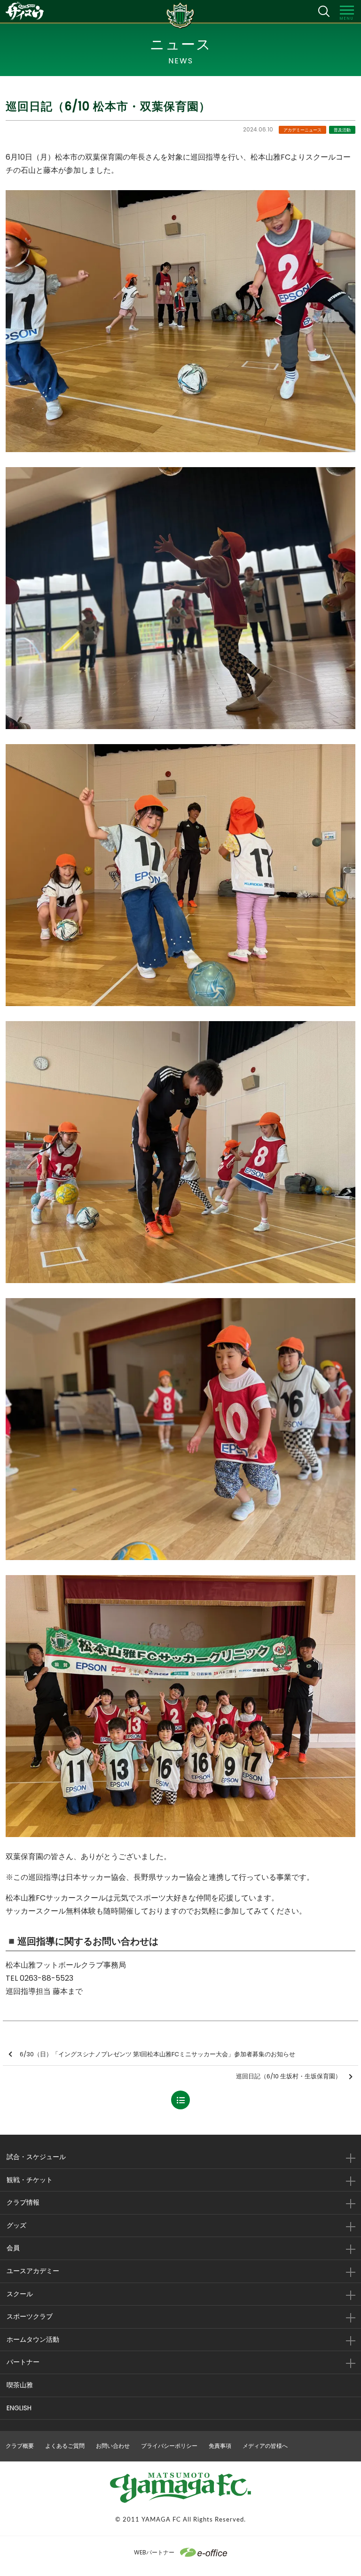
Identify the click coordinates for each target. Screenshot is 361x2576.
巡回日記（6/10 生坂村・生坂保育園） (289, 2076)
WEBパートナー (154, 2552)
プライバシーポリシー (169, 2446)
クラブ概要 (20, 2446)
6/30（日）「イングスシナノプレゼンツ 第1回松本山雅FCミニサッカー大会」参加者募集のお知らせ (157, 2054)
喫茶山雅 (20, 2385)
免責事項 (220, 2446)
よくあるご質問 (65, 2446)
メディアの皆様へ (265, 2446)
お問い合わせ (113, 2446)
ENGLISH (19, 2408)
